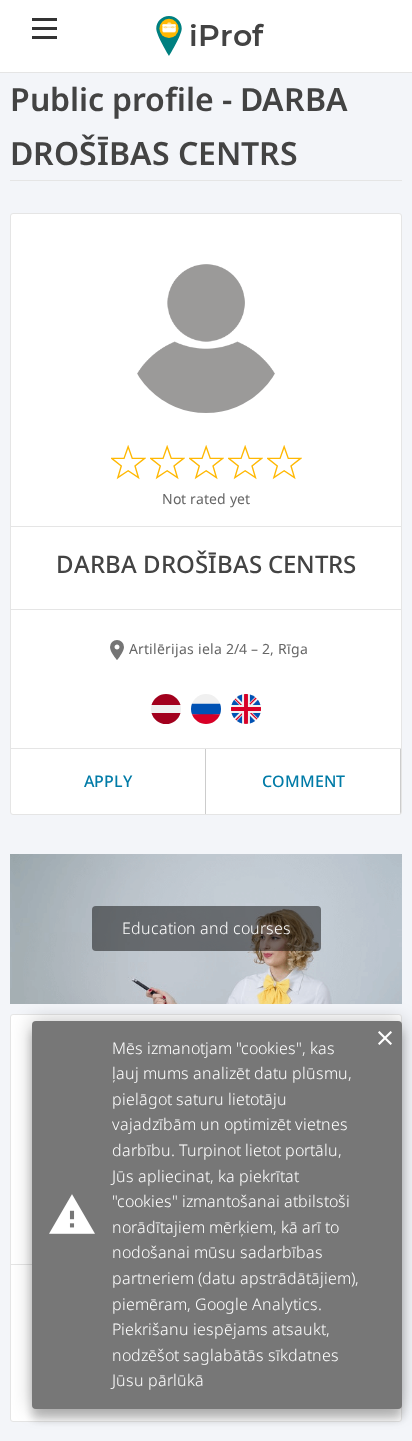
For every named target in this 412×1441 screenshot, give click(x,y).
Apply (108, 781)
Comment (303, 781)
